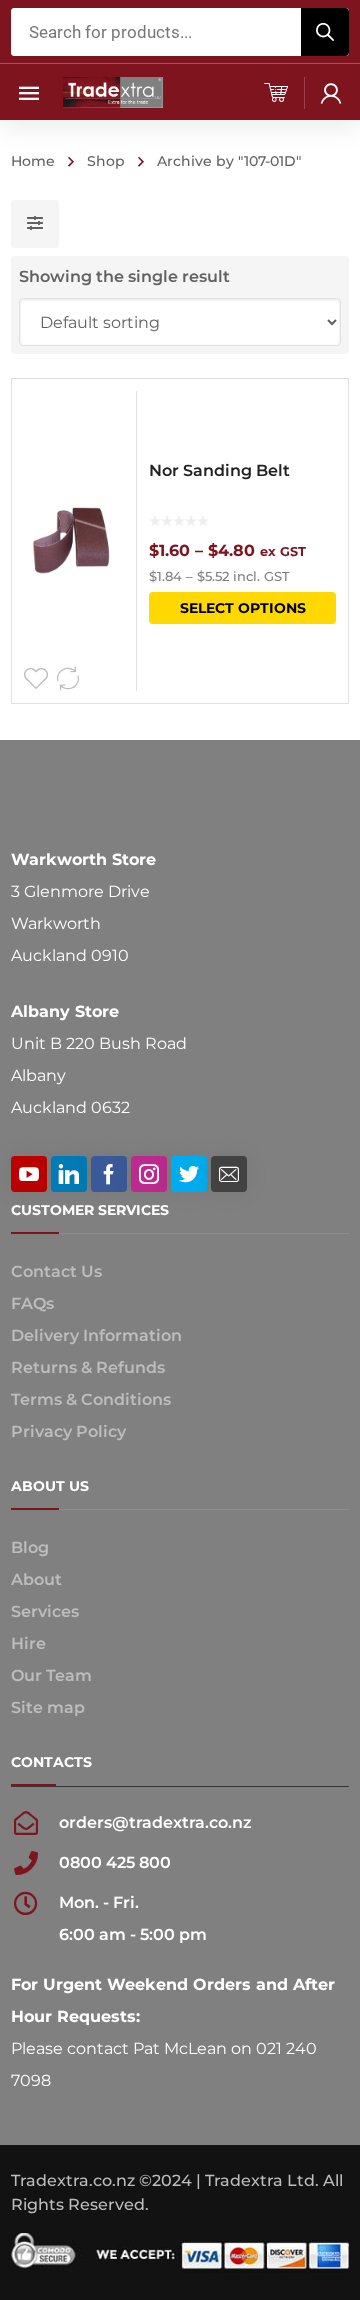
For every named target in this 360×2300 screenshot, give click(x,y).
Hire (28, 1643)
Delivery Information (96, 1335)
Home (33, 161)
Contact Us (56, 1271)
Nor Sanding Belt (219, 470)
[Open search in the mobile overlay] (180, 32)
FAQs (32, 1303)
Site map (48, 1707)
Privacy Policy (68, 1431)
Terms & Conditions (91, 1399)
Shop (106, 161)
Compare (68, 679)
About (36, 1579)
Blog (30, 1547)
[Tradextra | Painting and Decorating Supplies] (113, 91)
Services (45, 1611)
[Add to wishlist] (36, 679)
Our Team (51, 1675)
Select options (243, 608)
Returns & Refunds (88, 1367)
